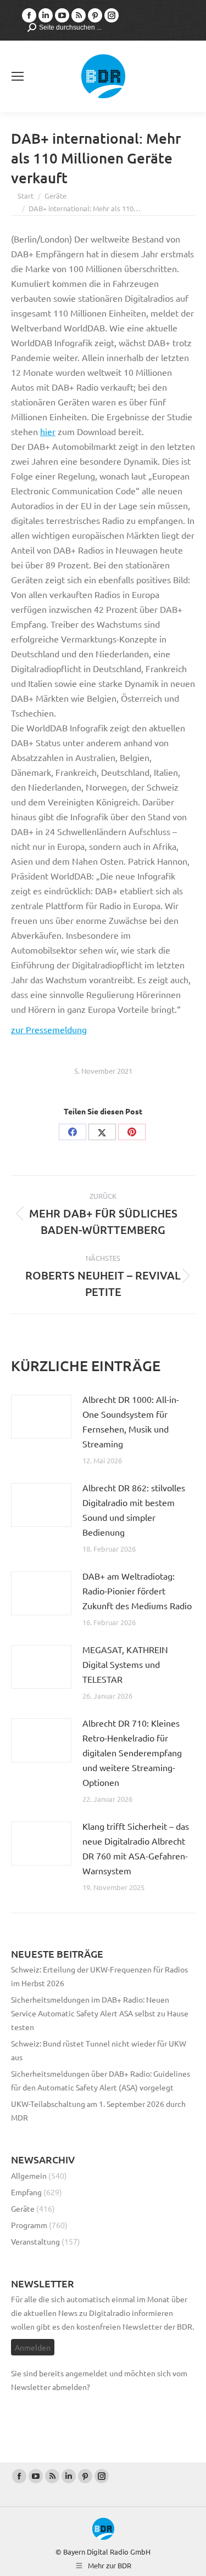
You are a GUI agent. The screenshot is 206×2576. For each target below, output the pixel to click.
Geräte (23, 2208)
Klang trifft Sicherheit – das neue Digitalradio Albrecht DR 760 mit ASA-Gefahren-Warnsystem (136, 1848)
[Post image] (41, 1417)
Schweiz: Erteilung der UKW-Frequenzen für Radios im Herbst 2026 (99, 1976)
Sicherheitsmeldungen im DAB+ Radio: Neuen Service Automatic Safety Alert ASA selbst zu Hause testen (100, 2013)
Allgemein (29, 2175)
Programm (29, 2225)
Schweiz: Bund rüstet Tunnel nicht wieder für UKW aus (99, 2050)
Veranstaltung (35, 2241)
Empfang (26, 2192)
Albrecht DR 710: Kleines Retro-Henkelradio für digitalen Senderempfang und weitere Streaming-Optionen (132, 1752)
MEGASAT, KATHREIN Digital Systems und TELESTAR (125, 1664)
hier (48, 431)
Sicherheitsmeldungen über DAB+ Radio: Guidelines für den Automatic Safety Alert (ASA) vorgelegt (101, 2080)
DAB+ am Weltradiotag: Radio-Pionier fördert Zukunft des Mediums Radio (137, 1591)
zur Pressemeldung (49, 1029)
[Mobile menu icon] (18, 76)
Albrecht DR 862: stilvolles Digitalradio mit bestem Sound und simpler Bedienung (134, 1510)
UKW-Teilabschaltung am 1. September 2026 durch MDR (98, 2110)
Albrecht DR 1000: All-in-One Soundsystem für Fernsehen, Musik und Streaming (131, 1421)
